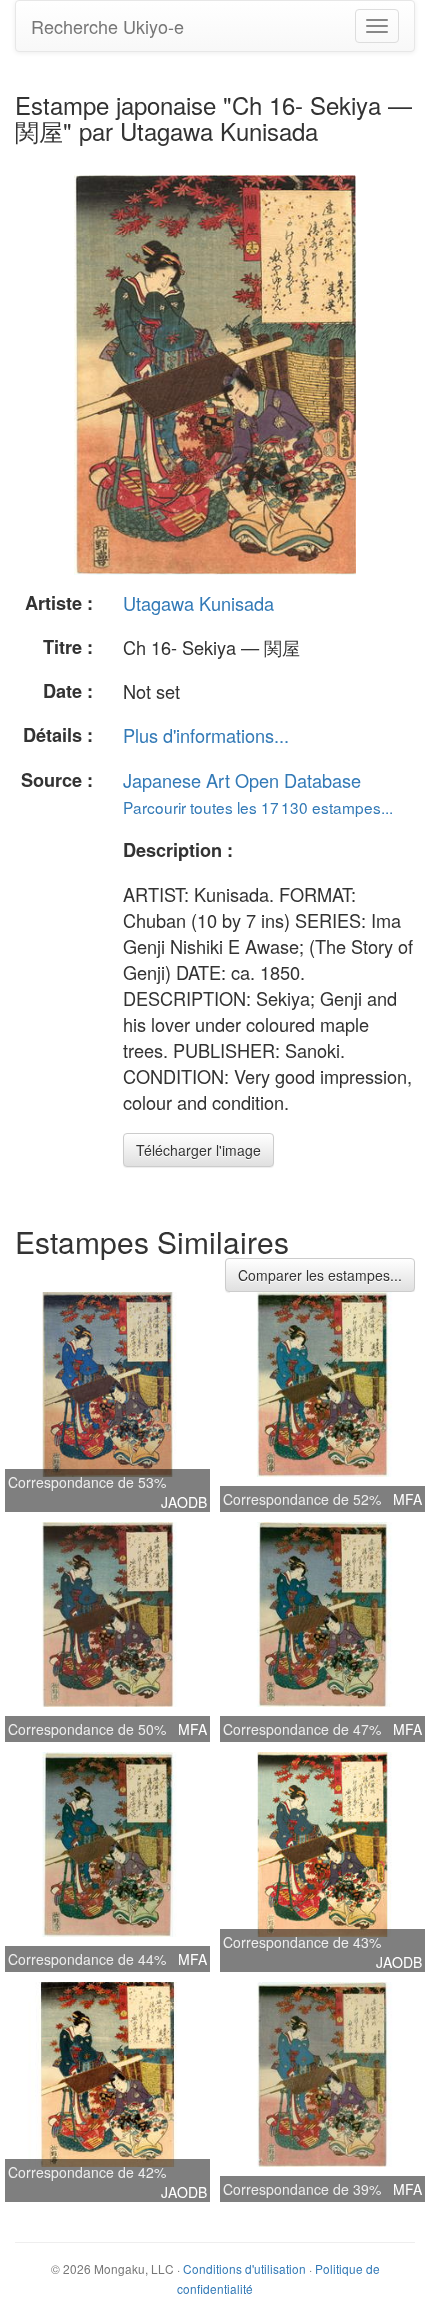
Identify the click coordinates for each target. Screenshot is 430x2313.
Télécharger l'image (198, 1150)
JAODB (184, 1502)
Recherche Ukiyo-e (107, 26)
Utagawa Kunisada (198, 603)
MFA (407, 1499)
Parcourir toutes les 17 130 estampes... (258, 807)
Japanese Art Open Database (242, 780)
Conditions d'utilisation (244, 2268)
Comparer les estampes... (320, 1275)
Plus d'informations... (206, 735)
